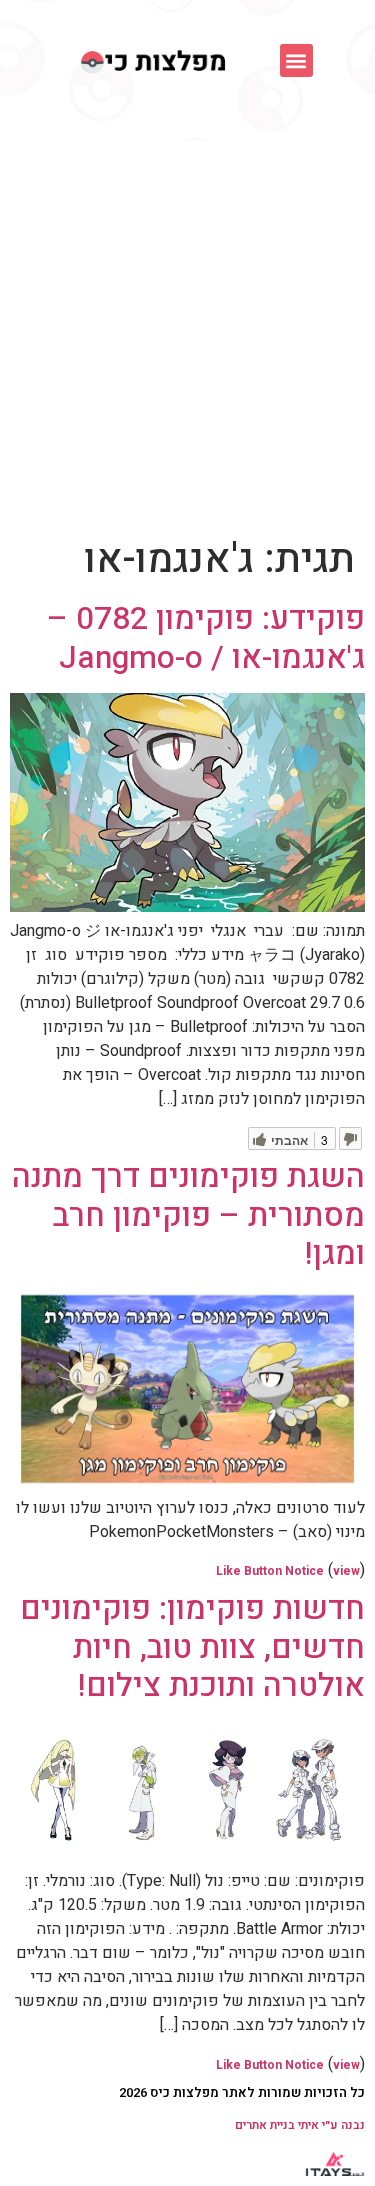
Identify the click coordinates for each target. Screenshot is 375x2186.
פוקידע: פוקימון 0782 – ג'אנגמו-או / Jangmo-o (206, 637)
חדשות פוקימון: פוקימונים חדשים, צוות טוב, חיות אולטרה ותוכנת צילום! (192, 1647)
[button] (296, 60)
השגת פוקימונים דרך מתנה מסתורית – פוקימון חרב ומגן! (188, 1215)
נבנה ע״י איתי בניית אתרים (300, 2125)
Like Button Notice (270, 1571)
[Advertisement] (187, 338)
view (346, 1571)
